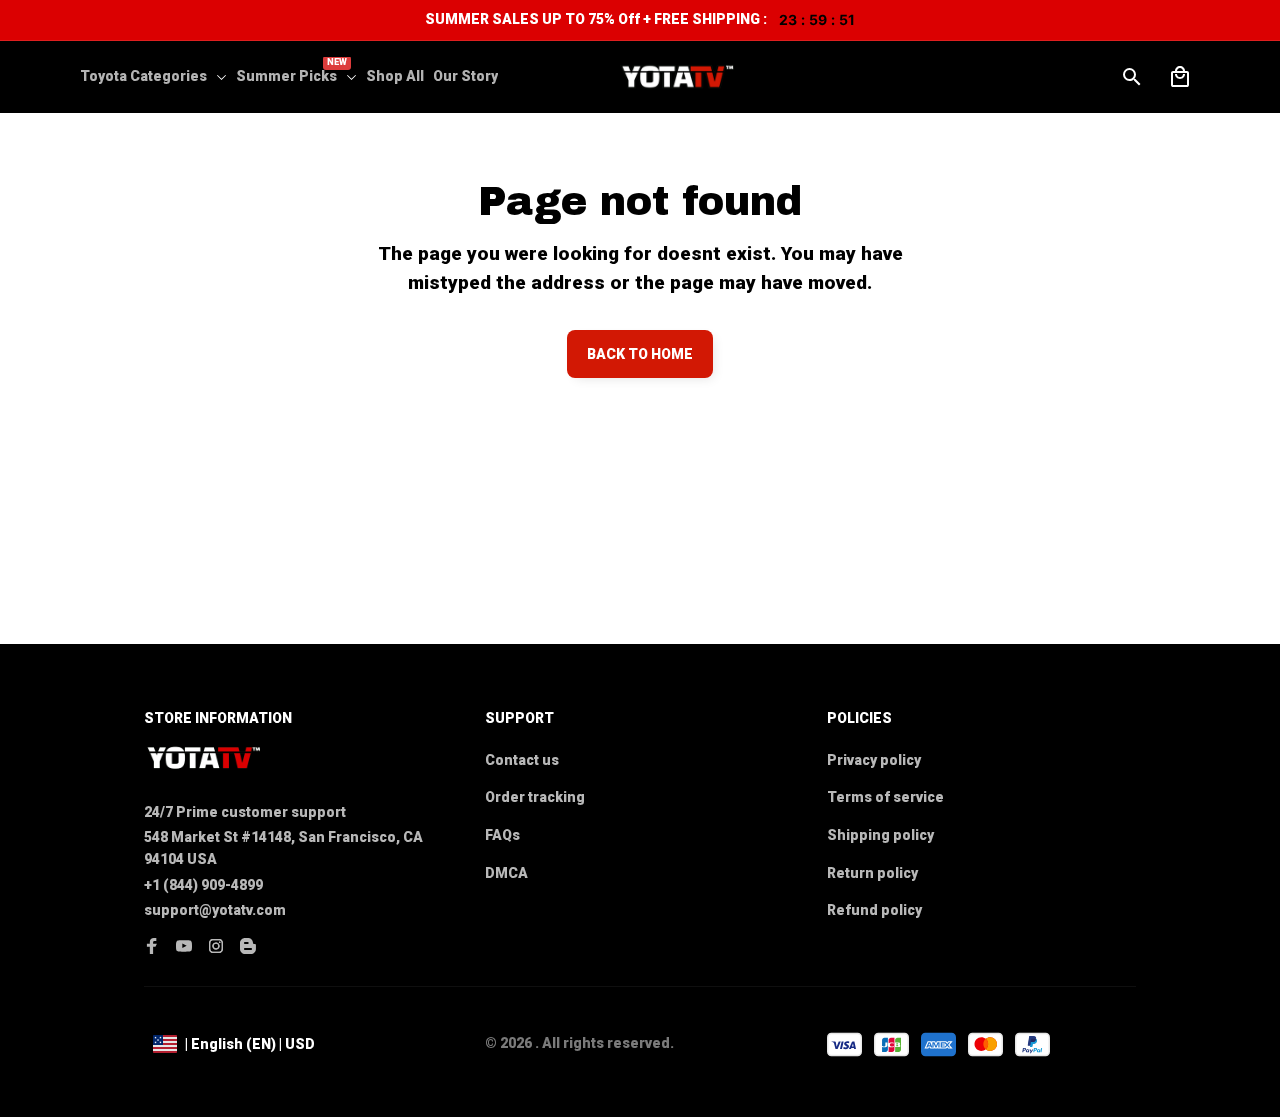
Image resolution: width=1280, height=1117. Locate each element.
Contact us (522, 760)
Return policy (872, 873)
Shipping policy (880, 835)
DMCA (506, 873)
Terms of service (885, 797)
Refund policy (874, 910)
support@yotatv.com (215, 910)
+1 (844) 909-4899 (203, 885)
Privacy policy (874, 760)
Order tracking (535, 797)
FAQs (502, 835)
